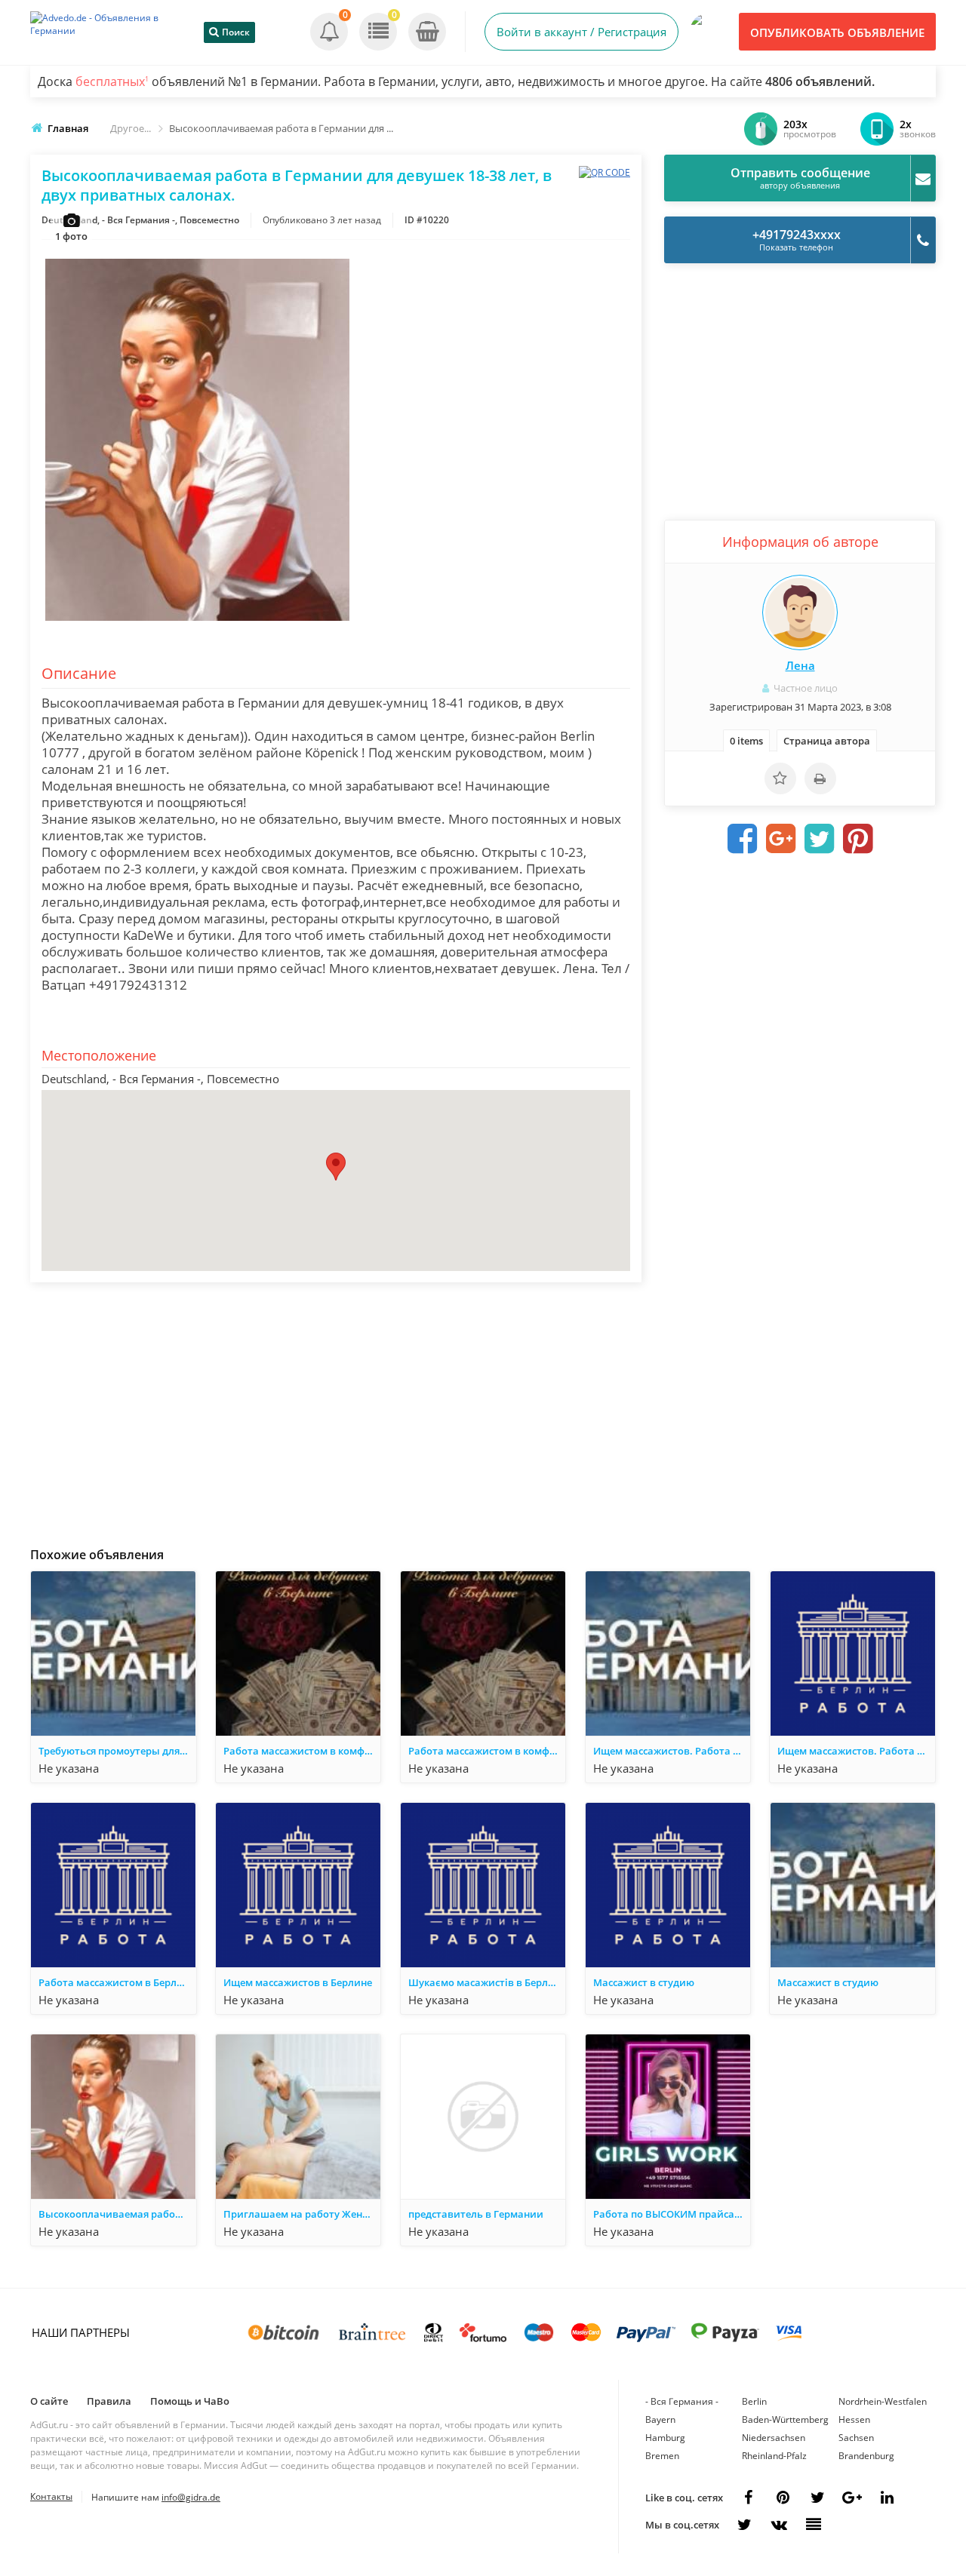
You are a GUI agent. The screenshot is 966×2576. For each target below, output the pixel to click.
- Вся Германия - (682, 2401)
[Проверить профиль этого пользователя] (800, 613)
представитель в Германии (476, 2214)
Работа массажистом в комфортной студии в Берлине (302, 1751)
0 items (746, 741)
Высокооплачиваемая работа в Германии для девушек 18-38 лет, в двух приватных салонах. (117, 2214)
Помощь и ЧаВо (190, 2401)
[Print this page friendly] (820, 778)
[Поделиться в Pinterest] (858, 839)
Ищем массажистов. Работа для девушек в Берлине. (672, 1751)
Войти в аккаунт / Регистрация (581, 32)
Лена (800, 665)
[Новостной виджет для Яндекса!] (814, 2525)
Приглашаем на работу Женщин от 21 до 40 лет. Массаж (302, 2214)
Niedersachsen (774, 2438)
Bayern (660, 2419)
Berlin (754, 2401)
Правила (109, 2401)
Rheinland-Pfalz (774, 2456)
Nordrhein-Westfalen (883, 2401)
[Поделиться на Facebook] (743, 839)
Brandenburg (866, 2456)
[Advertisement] (336, 1411)
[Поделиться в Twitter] (820, 839)
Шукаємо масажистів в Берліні (484, 1982)
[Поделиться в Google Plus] (781, 839)
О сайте (49, 2401)
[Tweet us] (817, 2498)
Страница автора (827, 741)
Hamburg (665, 2438)
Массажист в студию (644, 1982)
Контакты (51, 2496)
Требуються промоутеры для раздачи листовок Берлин (117, 1751)
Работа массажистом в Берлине (117, 1982)
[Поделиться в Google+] (852, 2498)
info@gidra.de (191, 2497)
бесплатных (112, 81)
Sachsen (856, 2438)
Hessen (854, 2419)
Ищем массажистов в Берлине (298, 1982)
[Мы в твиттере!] (744, 2525)
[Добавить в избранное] (780, 778)
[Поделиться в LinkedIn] (887, 2498)
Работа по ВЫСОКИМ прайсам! (669, 2214)
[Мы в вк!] (779, 2525)
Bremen (662, 2456)
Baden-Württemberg (785, 2419)
